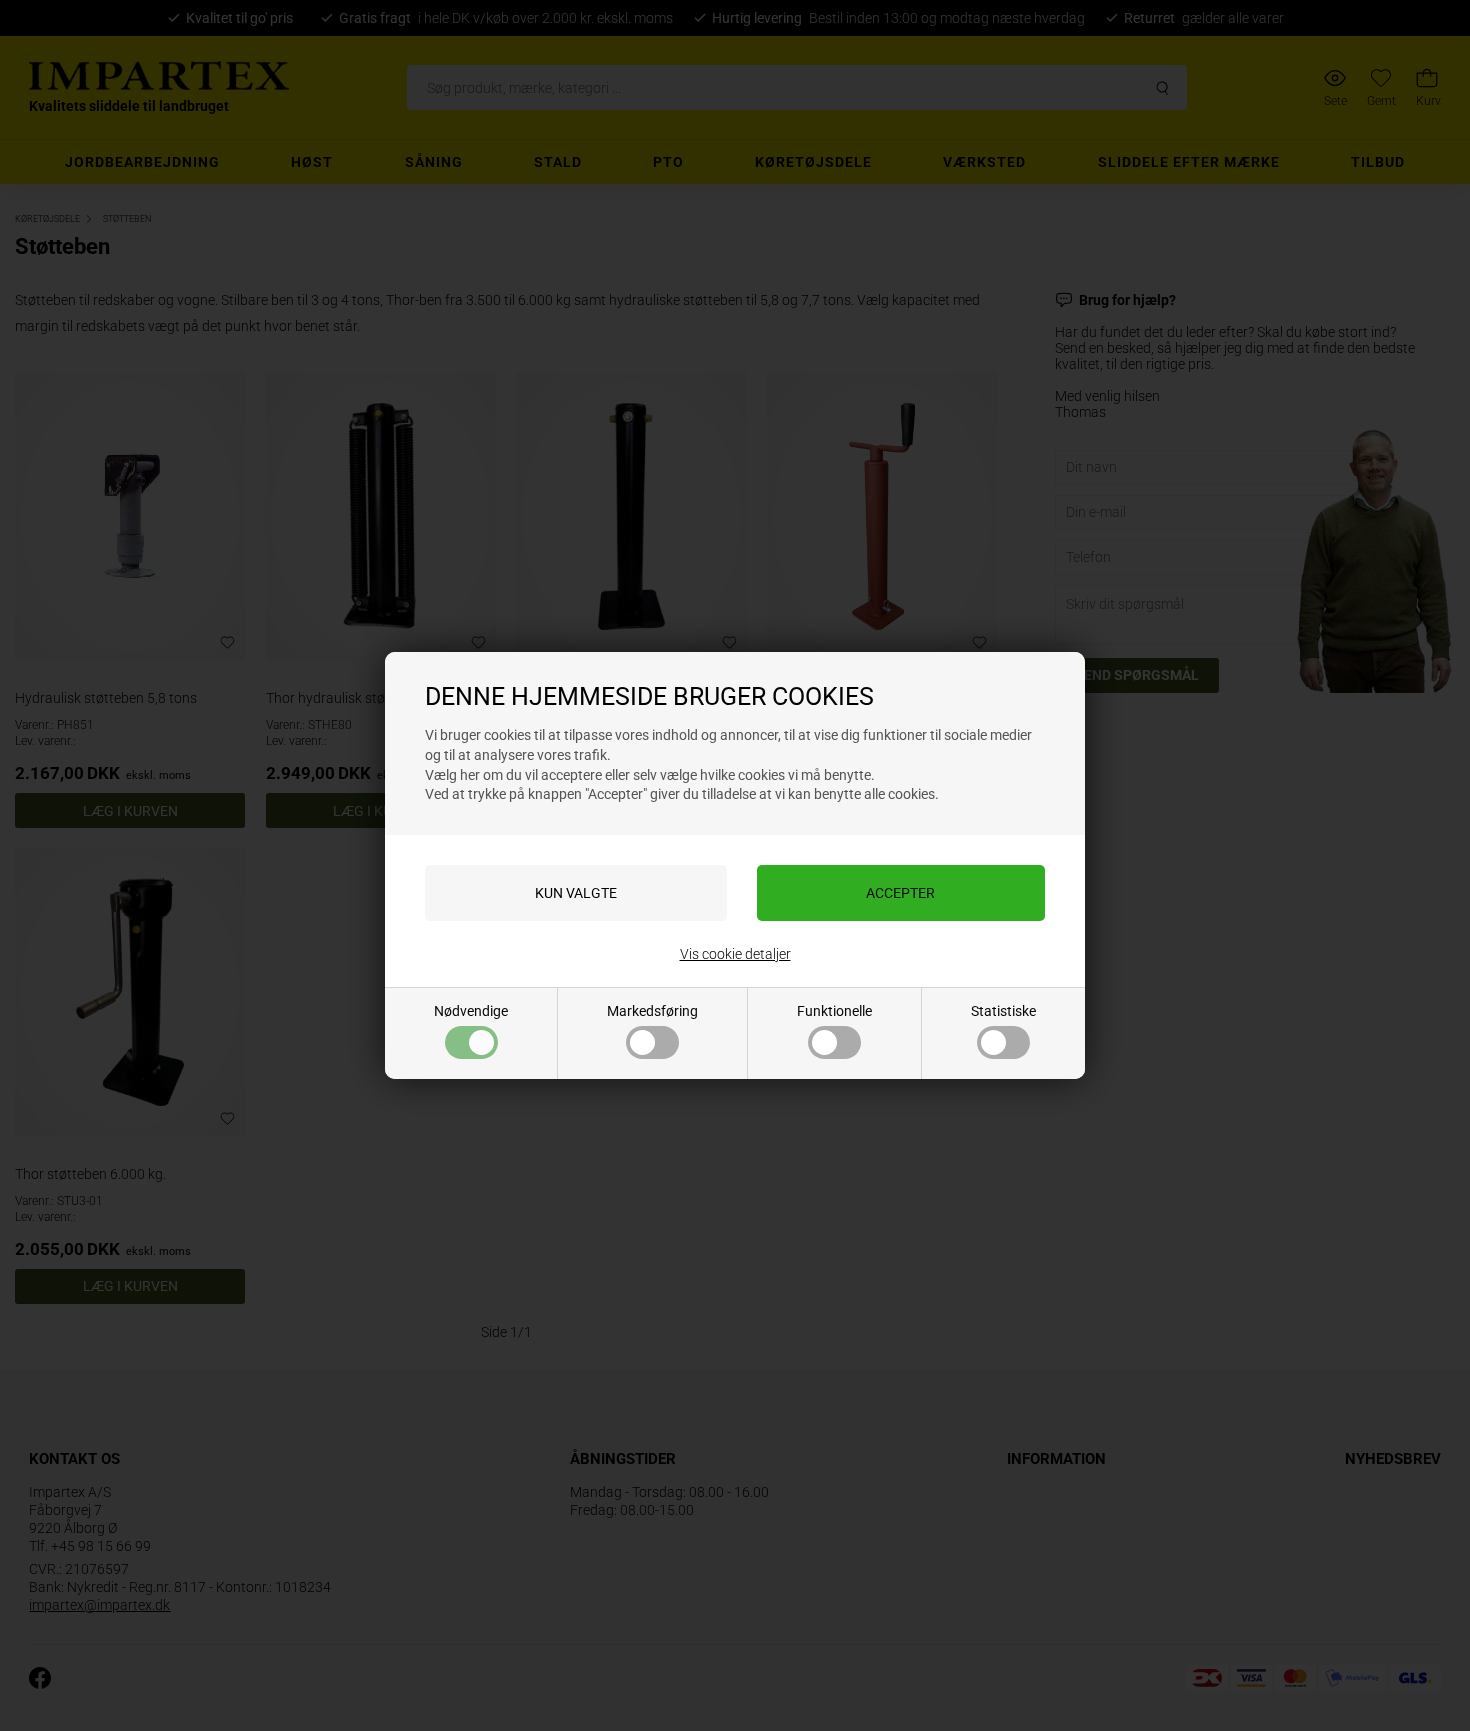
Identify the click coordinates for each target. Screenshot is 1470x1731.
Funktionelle (834, 1011)
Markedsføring (652, 1011)
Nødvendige (471, 1011)
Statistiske (1003, 1011)
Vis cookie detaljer (735, 954)
